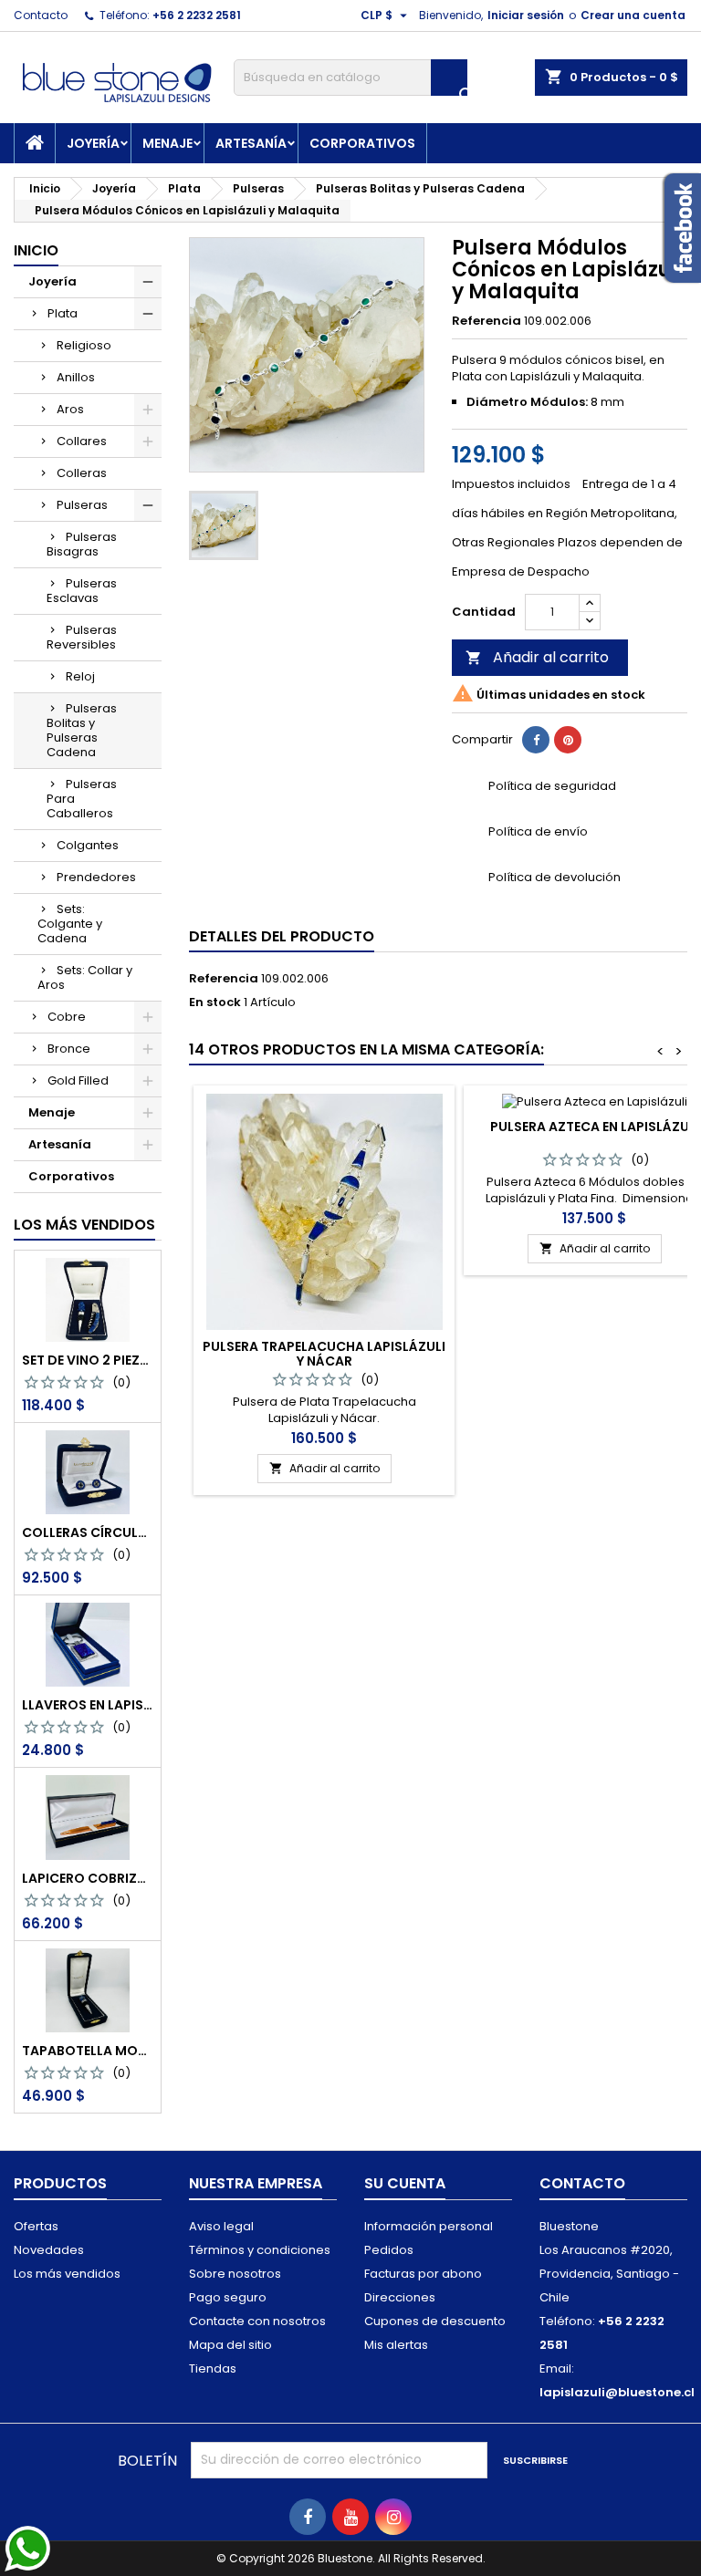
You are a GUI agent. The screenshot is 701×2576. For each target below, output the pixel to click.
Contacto (41, 15)
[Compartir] (536, 740)
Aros (70, 409)
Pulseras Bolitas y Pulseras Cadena (82, 730)
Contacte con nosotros (257, 2321)
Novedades (49, 2250)
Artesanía (251, 143)
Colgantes (88, 845)
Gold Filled (78, 1080)
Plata (63, 313)
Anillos (76, 377)
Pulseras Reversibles (82, 637)
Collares (82, 441)
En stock (215, 1002)
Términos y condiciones (260, 2250)
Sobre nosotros (235, 2274)
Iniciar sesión (526, 15)
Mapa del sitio (230, 2345)
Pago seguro (228, 2297)
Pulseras (82, 505)
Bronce (69, 1049)
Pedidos (389, 2250)
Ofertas (36, 2226)
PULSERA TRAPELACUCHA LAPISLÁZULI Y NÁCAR (324, 1354)
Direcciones (400, 2297)
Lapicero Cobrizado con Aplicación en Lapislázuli (88, 1878)
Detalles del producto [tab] (282, 936)
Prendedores (96, 877)
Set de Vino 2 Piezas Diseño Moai (88, 1360)
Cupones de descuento (435, 2321)
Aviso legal (221, 2226)
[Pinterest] (568, 740)
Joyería (93, 143)
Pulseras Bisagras (82, 544)
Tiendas (213, 2368)
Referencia (487, 321)
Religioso (84, 345)
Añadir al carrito (537, 657)
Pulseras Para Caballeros (82, 799)
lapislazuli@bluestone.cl (617, 2392)
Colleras (82, 473)
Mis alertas (396, 2345)
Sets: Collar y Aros (85, 977)
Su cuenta (405, 2183)
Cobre (67, 1017)
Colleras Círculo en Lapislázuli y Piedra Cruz (88, 1532)
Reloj (80, 676)
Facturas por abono (423, 2274)
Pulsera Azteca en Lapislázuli (595, 1127)
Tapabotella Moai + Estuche (88, 2051)
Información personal (429, 2226)
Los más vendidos (84, 1225)
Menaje (167, 143)
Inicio (36, 250)
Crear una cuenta (633, 15)
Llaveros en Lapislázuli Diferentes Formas (88, 1705)
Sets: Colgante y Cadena (70, 924)
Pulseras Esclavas (82, 591)
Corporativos (362, 143)
